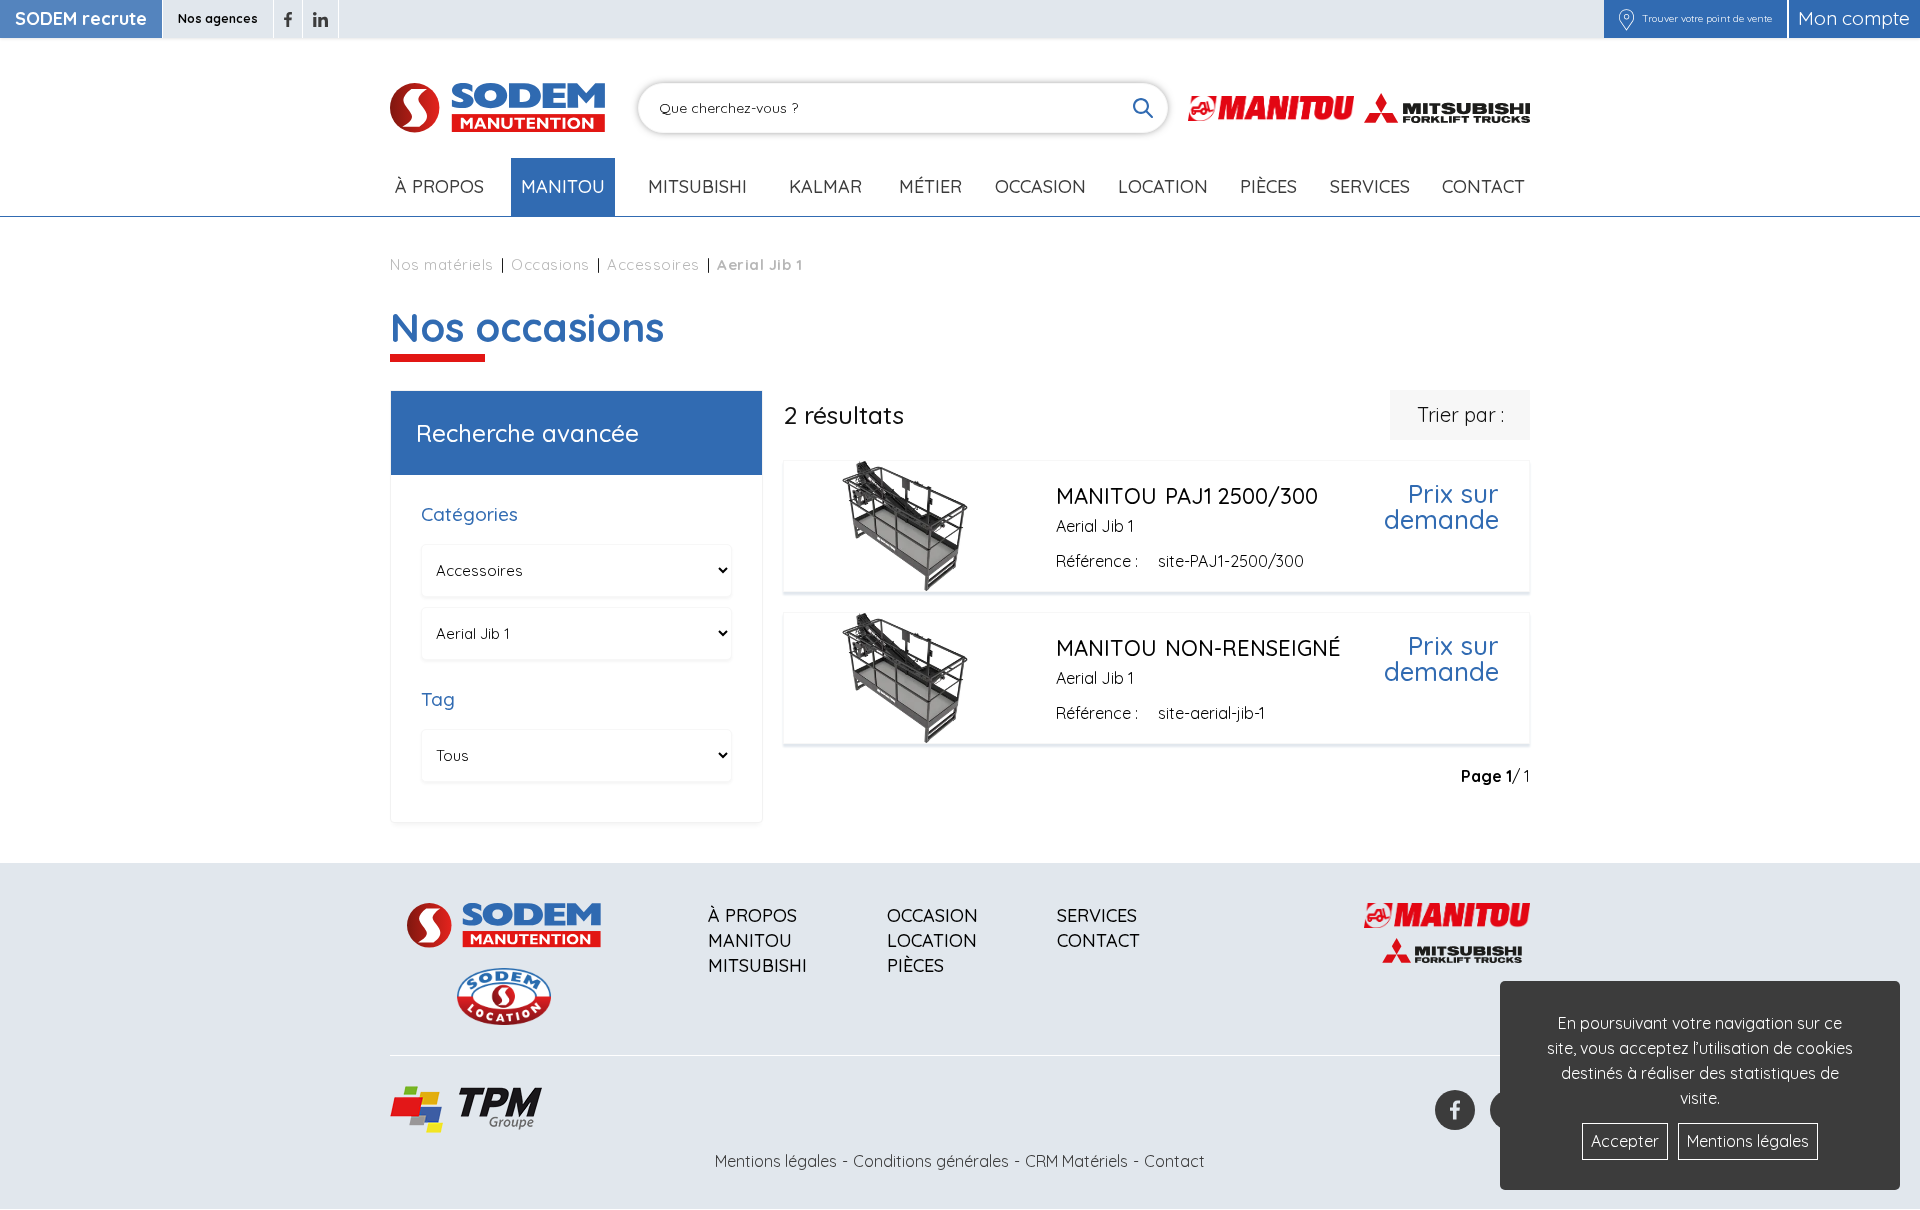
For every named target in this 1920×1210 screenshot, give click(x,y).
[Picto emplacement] (1626, 19)
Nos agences (218, 18)
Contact (1483, 186)
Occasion (1040, 186)
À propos (752, 915)
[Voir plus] (1156, 526)
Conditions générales (931, 1161)
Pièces (915, 965)
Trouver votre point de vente (1707, 19)
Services (1097, 915)
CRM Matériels (1076, 1161)
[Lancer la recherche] (1143, 108)
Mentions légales (776, 1161)
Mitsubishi (697, 186)
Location (1163, 186)
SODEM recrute (81, 18)
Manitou (563, 186)
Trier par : (1460, 414)
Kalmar (825, 186)
